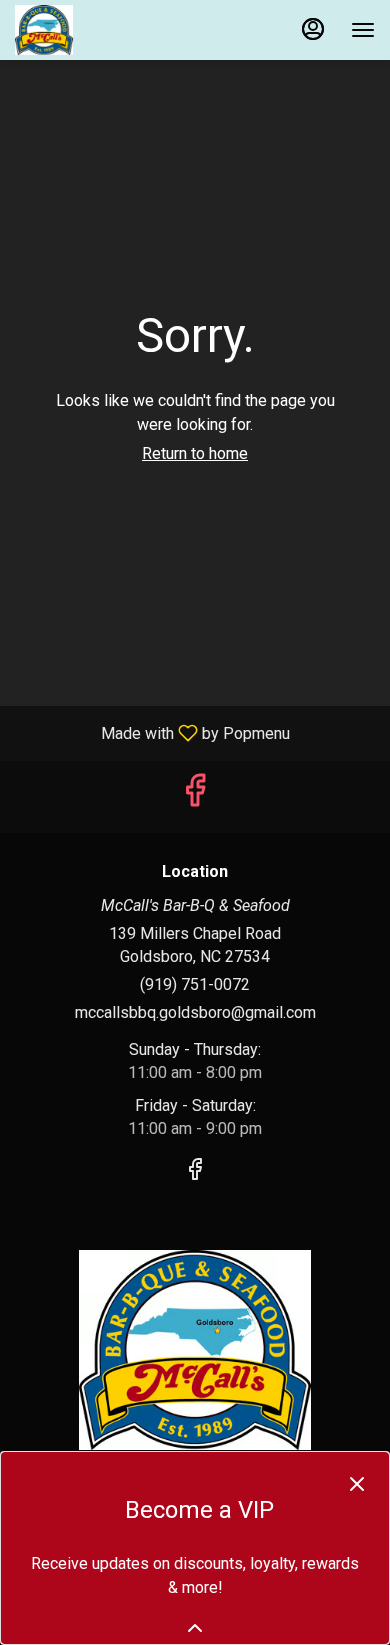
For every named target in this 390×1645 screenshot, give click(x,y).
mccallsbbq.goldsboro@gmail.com (195, 1012)
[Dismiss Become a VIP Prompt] (357, 1484)
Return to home (195, 453)
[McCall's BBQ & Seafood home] (105, 30)
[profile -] (313, 29)
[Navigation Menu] (363, 30)
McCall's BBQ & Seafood (195, 1350)
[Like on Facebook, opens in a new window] (195, 796)
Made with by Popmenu (152, 732)
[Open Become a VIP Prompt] (195, 1628)
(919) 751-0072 (195, 984)
